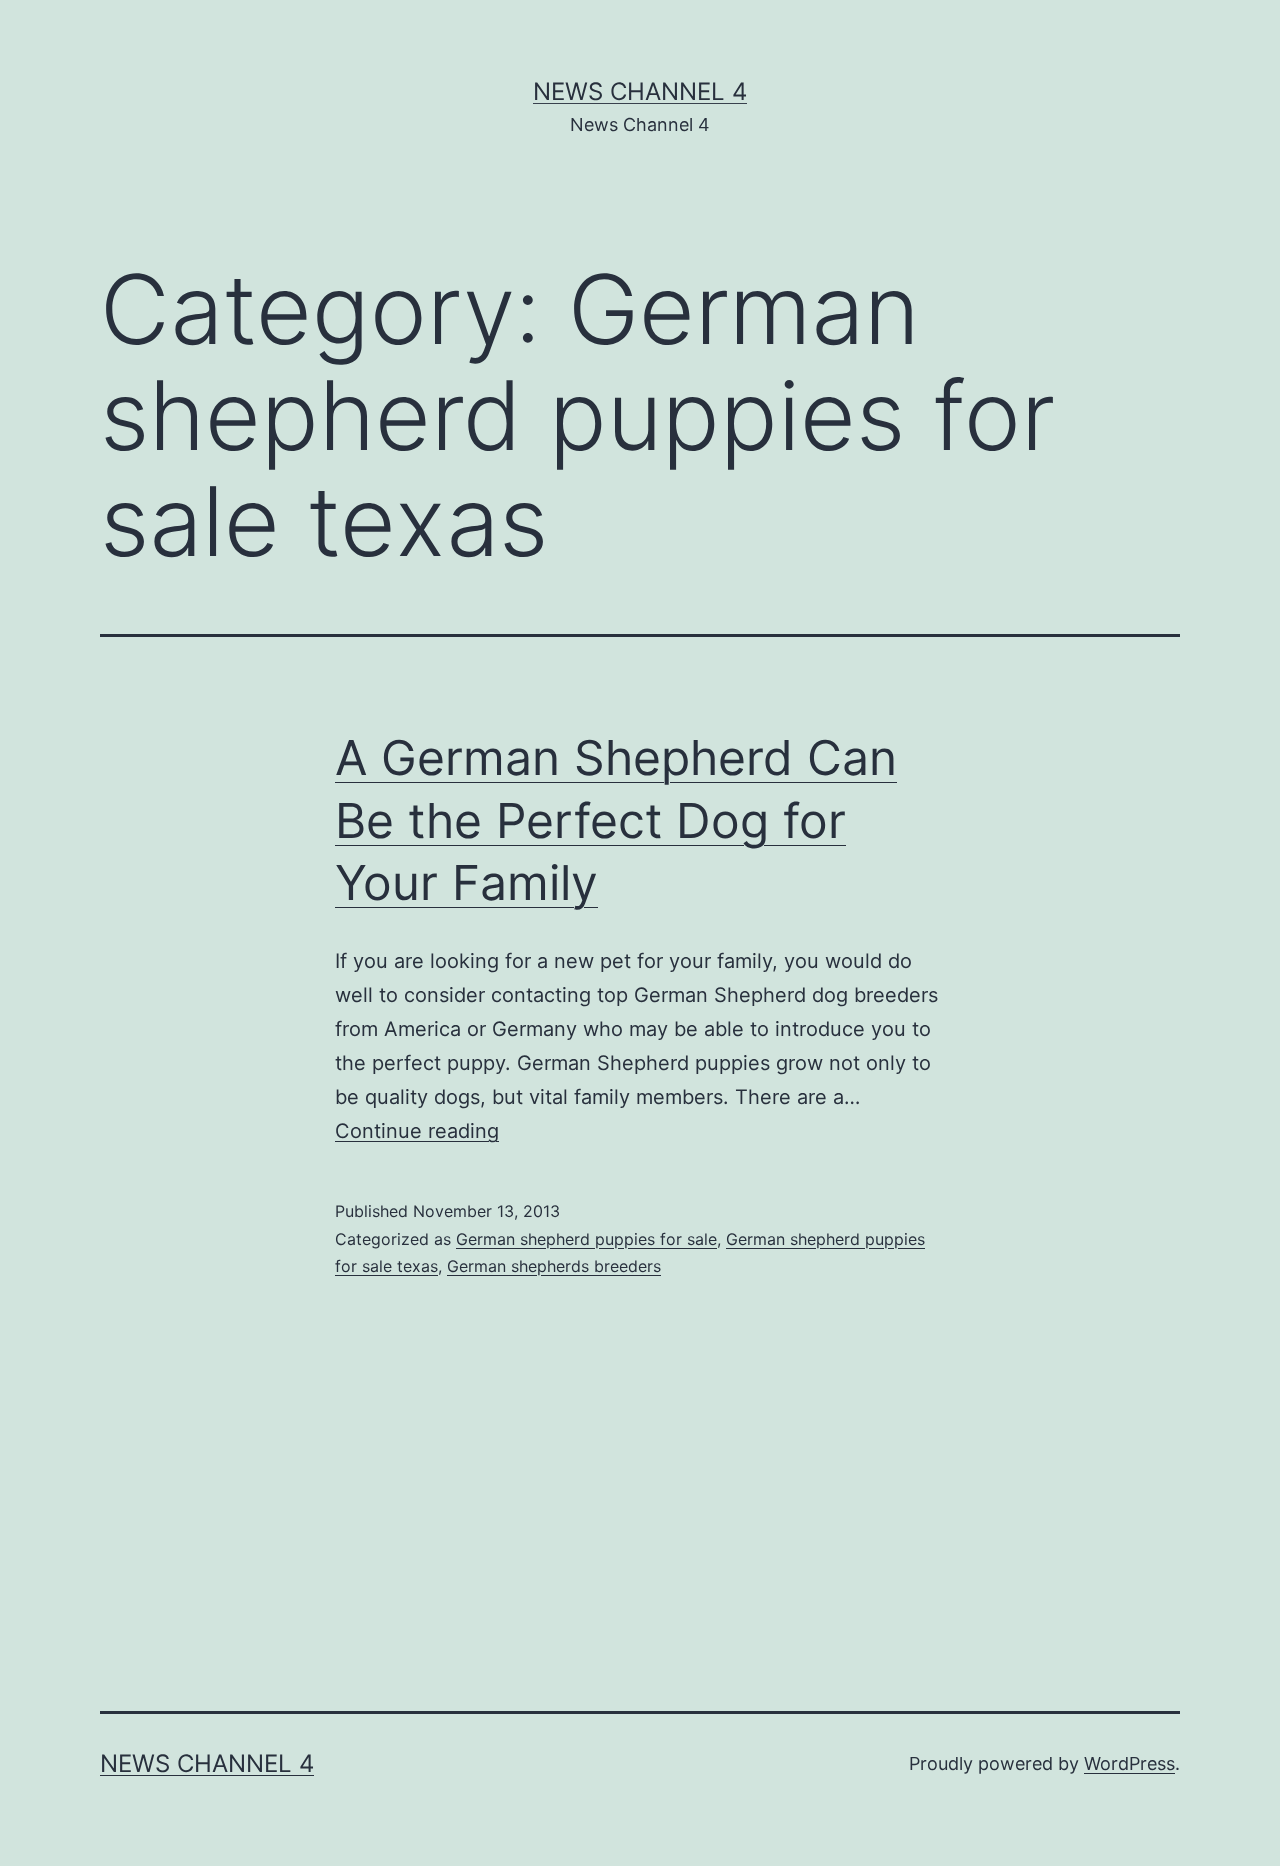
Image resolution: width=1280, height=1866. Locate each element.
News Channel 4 (640, 91)
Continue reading (417, 1131)
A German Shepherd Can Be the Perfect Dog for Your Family (616, 820)
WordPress (1129, 1763)
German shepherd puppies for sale (586, 1239)
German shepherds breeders (554, 1266)
